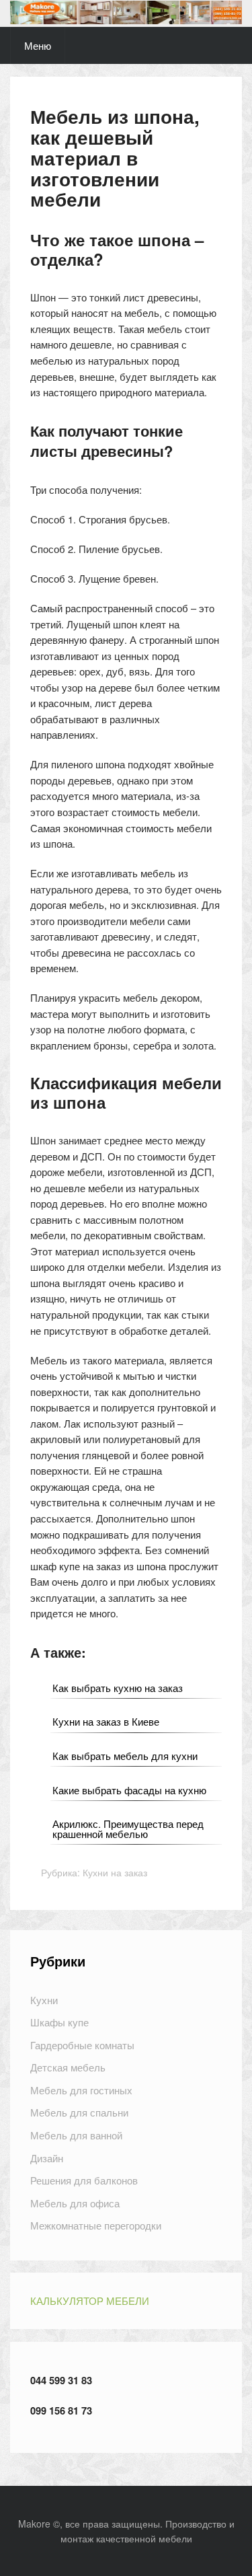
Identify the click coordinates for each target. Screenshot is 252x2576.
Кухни (44, 2000)
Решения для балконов (84, 2180)
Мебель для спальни (79, 2112)
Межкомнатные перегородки (96, 2225)
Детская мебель (68, 2067)
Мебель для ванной (76, 2135)
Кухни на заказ (115, 1872)
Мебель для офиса (75, 2203)
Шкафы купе (59, 2022)
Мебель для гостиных (81, 2090)
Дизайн (47, 2158)
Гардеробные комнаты (82, 2045)
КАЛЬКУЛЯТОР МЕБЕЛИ (90, 2301)
